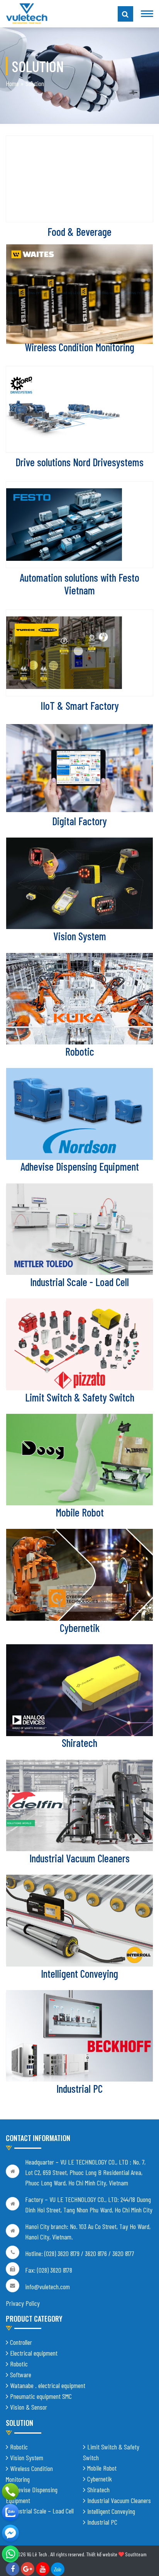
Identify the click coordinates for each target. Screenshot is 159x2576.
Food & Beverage (79, 232)
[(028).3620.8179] (10, 2491)
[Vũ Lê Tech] (27, 13)
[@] (10, 2554)
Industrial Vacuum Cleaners (79, 1858)
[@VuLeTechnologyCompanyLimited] (10, 2533)
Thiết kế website (102, 2554)
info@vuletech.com (47, 2287)
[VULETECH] (10, 2512)
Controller (21, 2342)
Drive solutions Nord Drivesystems (79, 462)
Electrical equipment (34, 2353)
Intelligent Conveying (79, 1973)
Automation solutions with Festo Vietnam (79, 584)
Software (21, 2375)
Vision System (80, 936)
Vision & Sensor (29, 2407)
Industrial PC (79, 2089)
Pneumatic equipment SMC (41, 2396)
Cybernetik (80, 1628)
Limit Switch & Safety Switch (80, 1397)
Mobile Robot (80, 1512)
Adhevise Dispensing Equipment (80, 1166)
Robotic (80, 1051)
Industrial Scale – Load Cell (42, 2511)
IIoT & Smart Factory (80, 706)
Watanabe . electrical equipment (48, 2385)
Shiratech (79, 1743)
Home (12, 83)
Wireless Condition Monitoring (79, 347)
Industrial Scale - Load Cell (79, 1282)
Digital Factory (79, 821)
